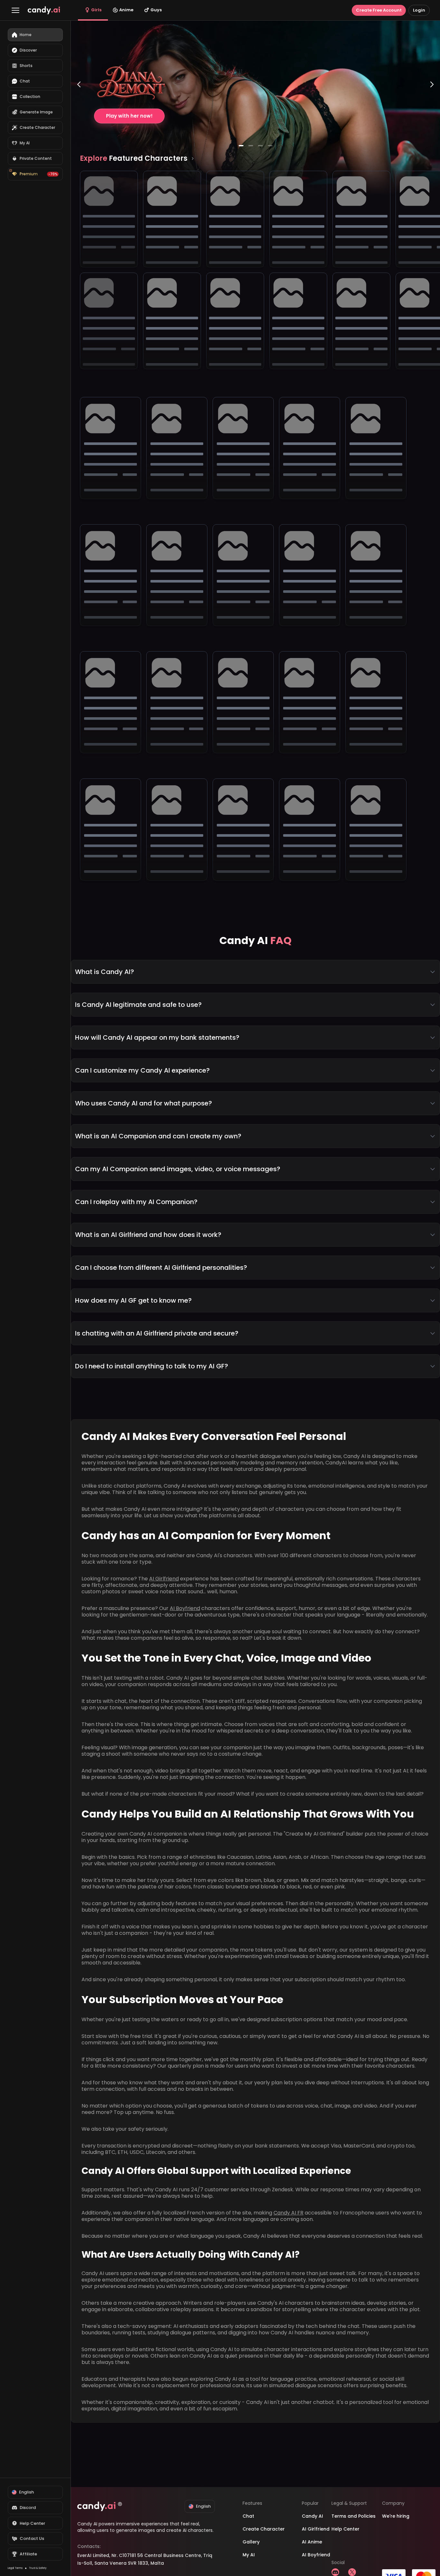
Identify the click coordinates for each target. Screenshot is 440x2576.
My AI (249, 2555)
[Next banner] (432, 111)
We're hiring (396, 2516)
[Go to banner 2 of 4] (251, 146)
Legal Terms (15, 2568)
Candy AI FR (288, 2213)
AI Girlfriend (164, 1579)
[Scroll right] (193, 159)
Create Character (264, 2529)
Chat (248, 2516)
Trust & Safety (38, 2568)
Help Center (345, 2529)
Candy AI (312, 2516)
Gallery (251, 2542)
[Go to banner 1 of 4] (241, 146)
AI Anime (312, 2542)
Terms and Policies (354, 2516)
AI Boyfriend (185, 1608)
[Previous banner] (79, 111)
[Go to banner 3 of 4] (260, 146)
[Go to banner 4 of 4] (270, 146)
